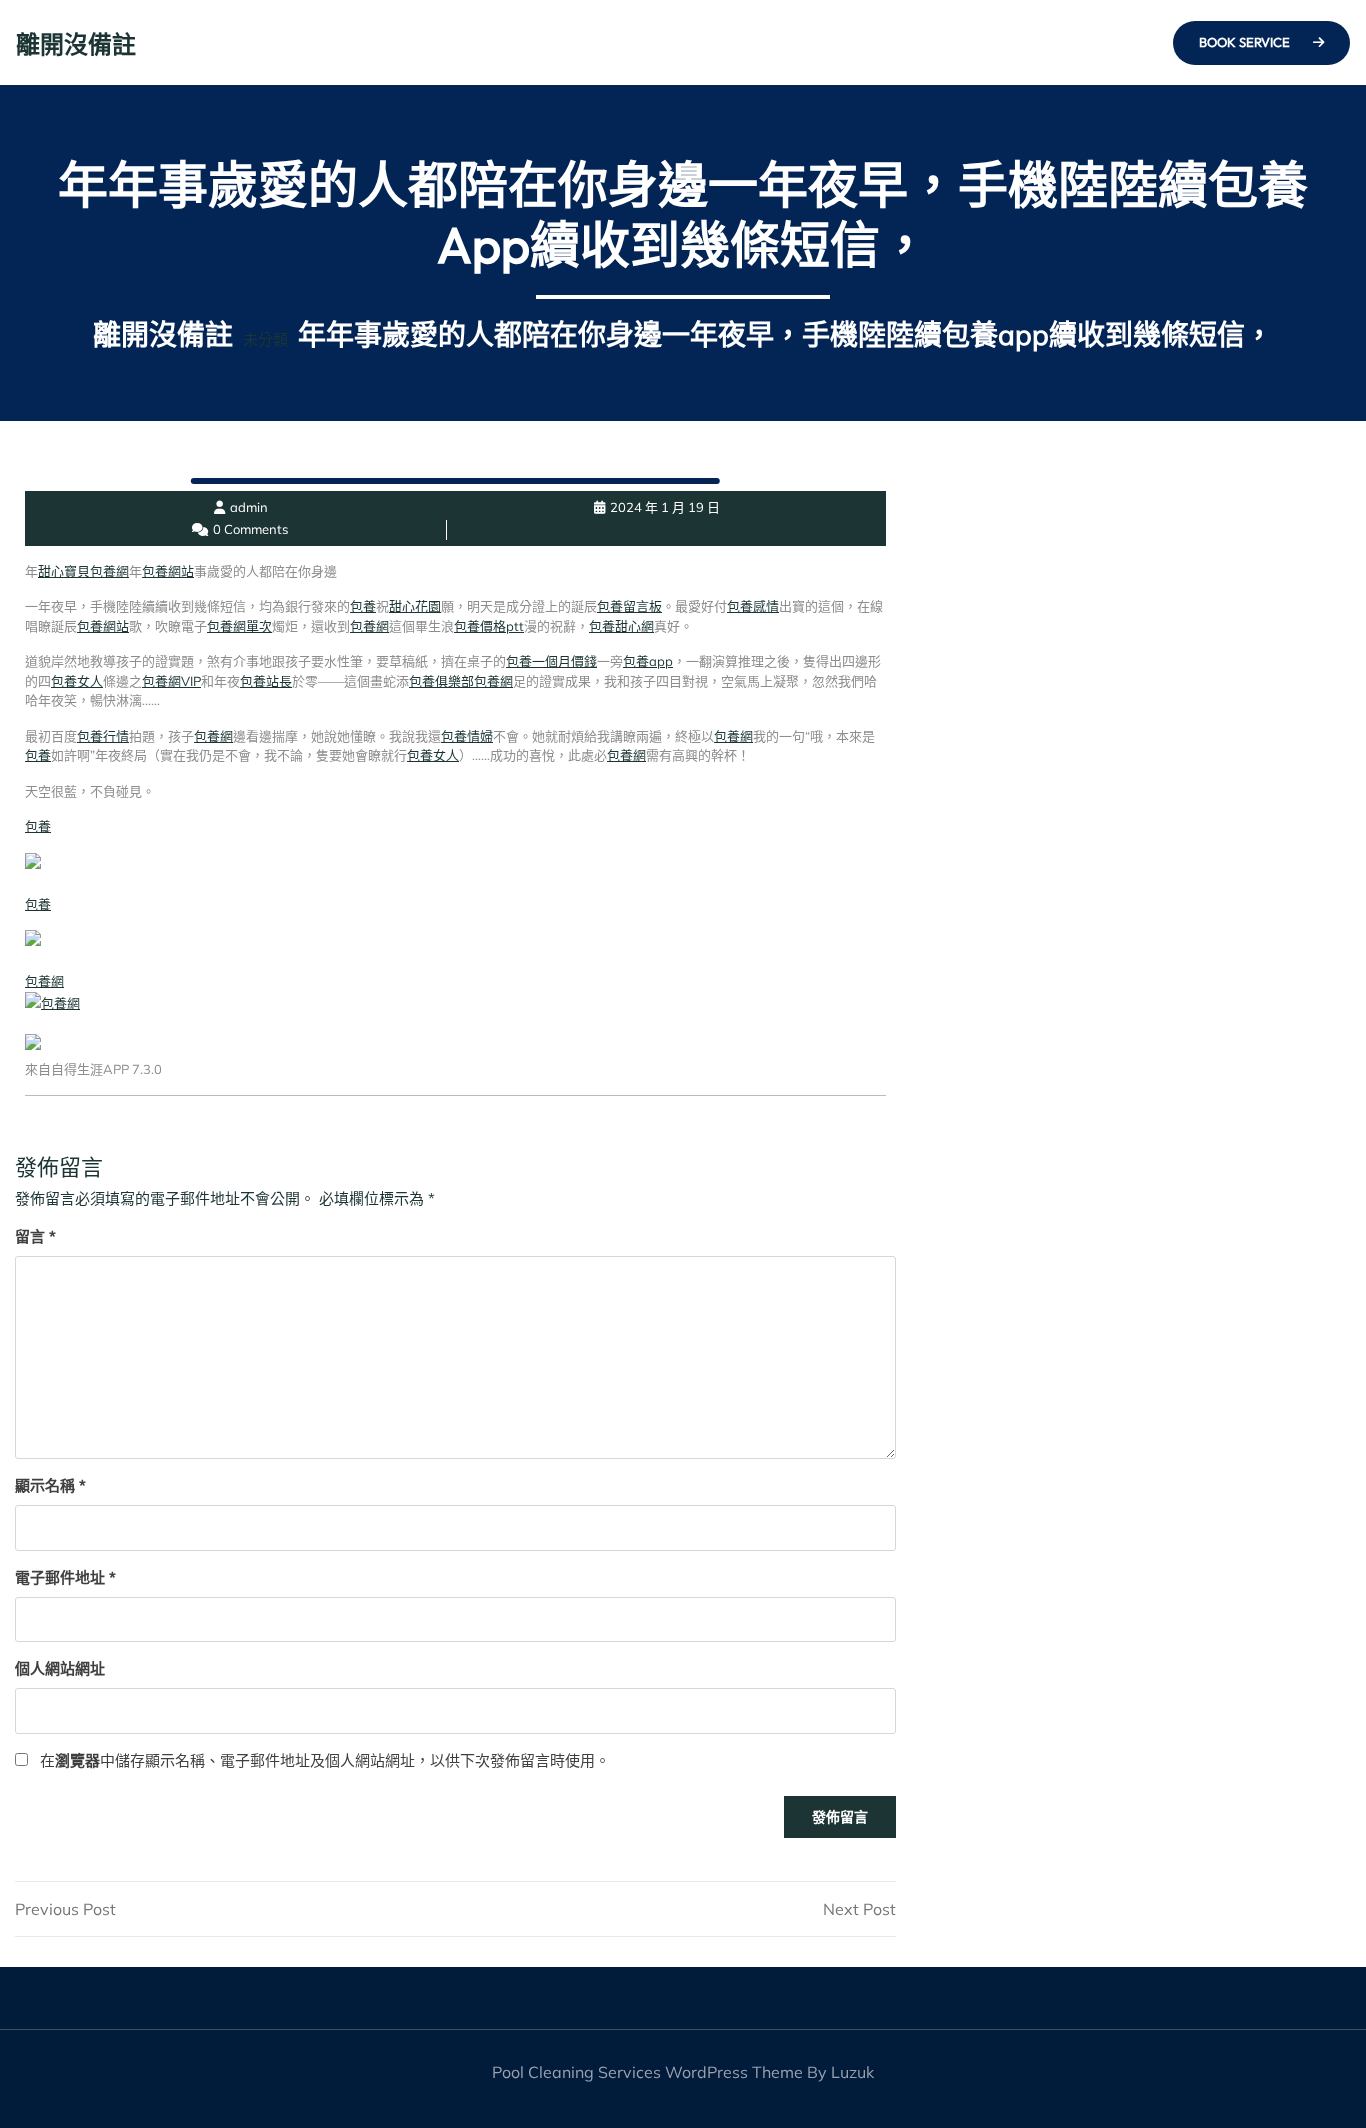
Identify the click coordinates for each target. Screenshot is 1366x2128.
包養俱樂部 (441, 681)
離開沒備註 (76, 44)
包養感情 (753, 606)
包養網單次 (239, 626)
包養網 (369, 626)
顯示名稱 (50, 1485)
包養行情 (103, 736)
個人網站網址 (60, 1668)
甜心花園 (415, 606)
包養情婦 (467, 736)
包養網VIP (171, 681)
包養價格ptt (489, 626)
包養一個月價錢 (551, 661)
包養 (363, 606)
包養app (648, 661)
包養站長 (266, 681)
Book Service (1246, 42)
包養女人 (77, 681)
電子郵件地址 (65, 1577)
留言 (35, 1236)
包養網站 (168, 571)
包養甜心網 (621, 626)
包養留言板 (629, 606)
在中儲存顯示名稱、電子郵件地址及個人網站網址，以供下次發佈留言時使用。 (325, 1760)
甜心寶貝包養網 (83, 571)
